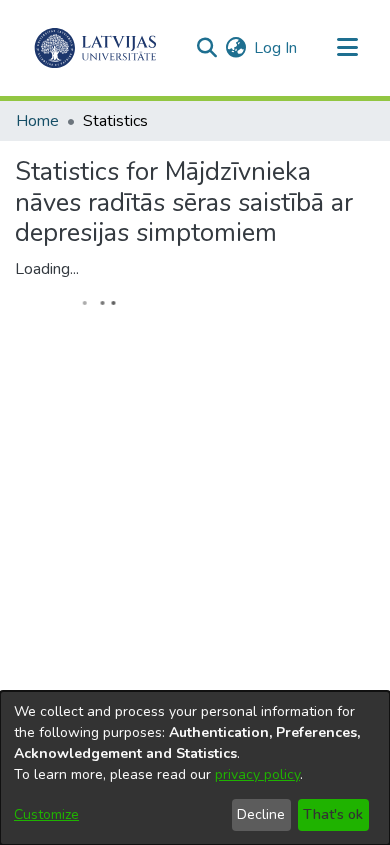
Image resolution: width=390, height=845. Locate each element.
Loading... (47, 269)
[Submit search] (206, 48)
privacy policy (257, 774)
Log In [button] (276, 48)
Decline (261, 814)
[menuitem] (235, 48)
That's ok (333, 814)
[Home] (95, 48)
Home (37, 121)
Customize (46, 814)
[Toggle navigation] (347, 48)
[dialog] (195, 768)
